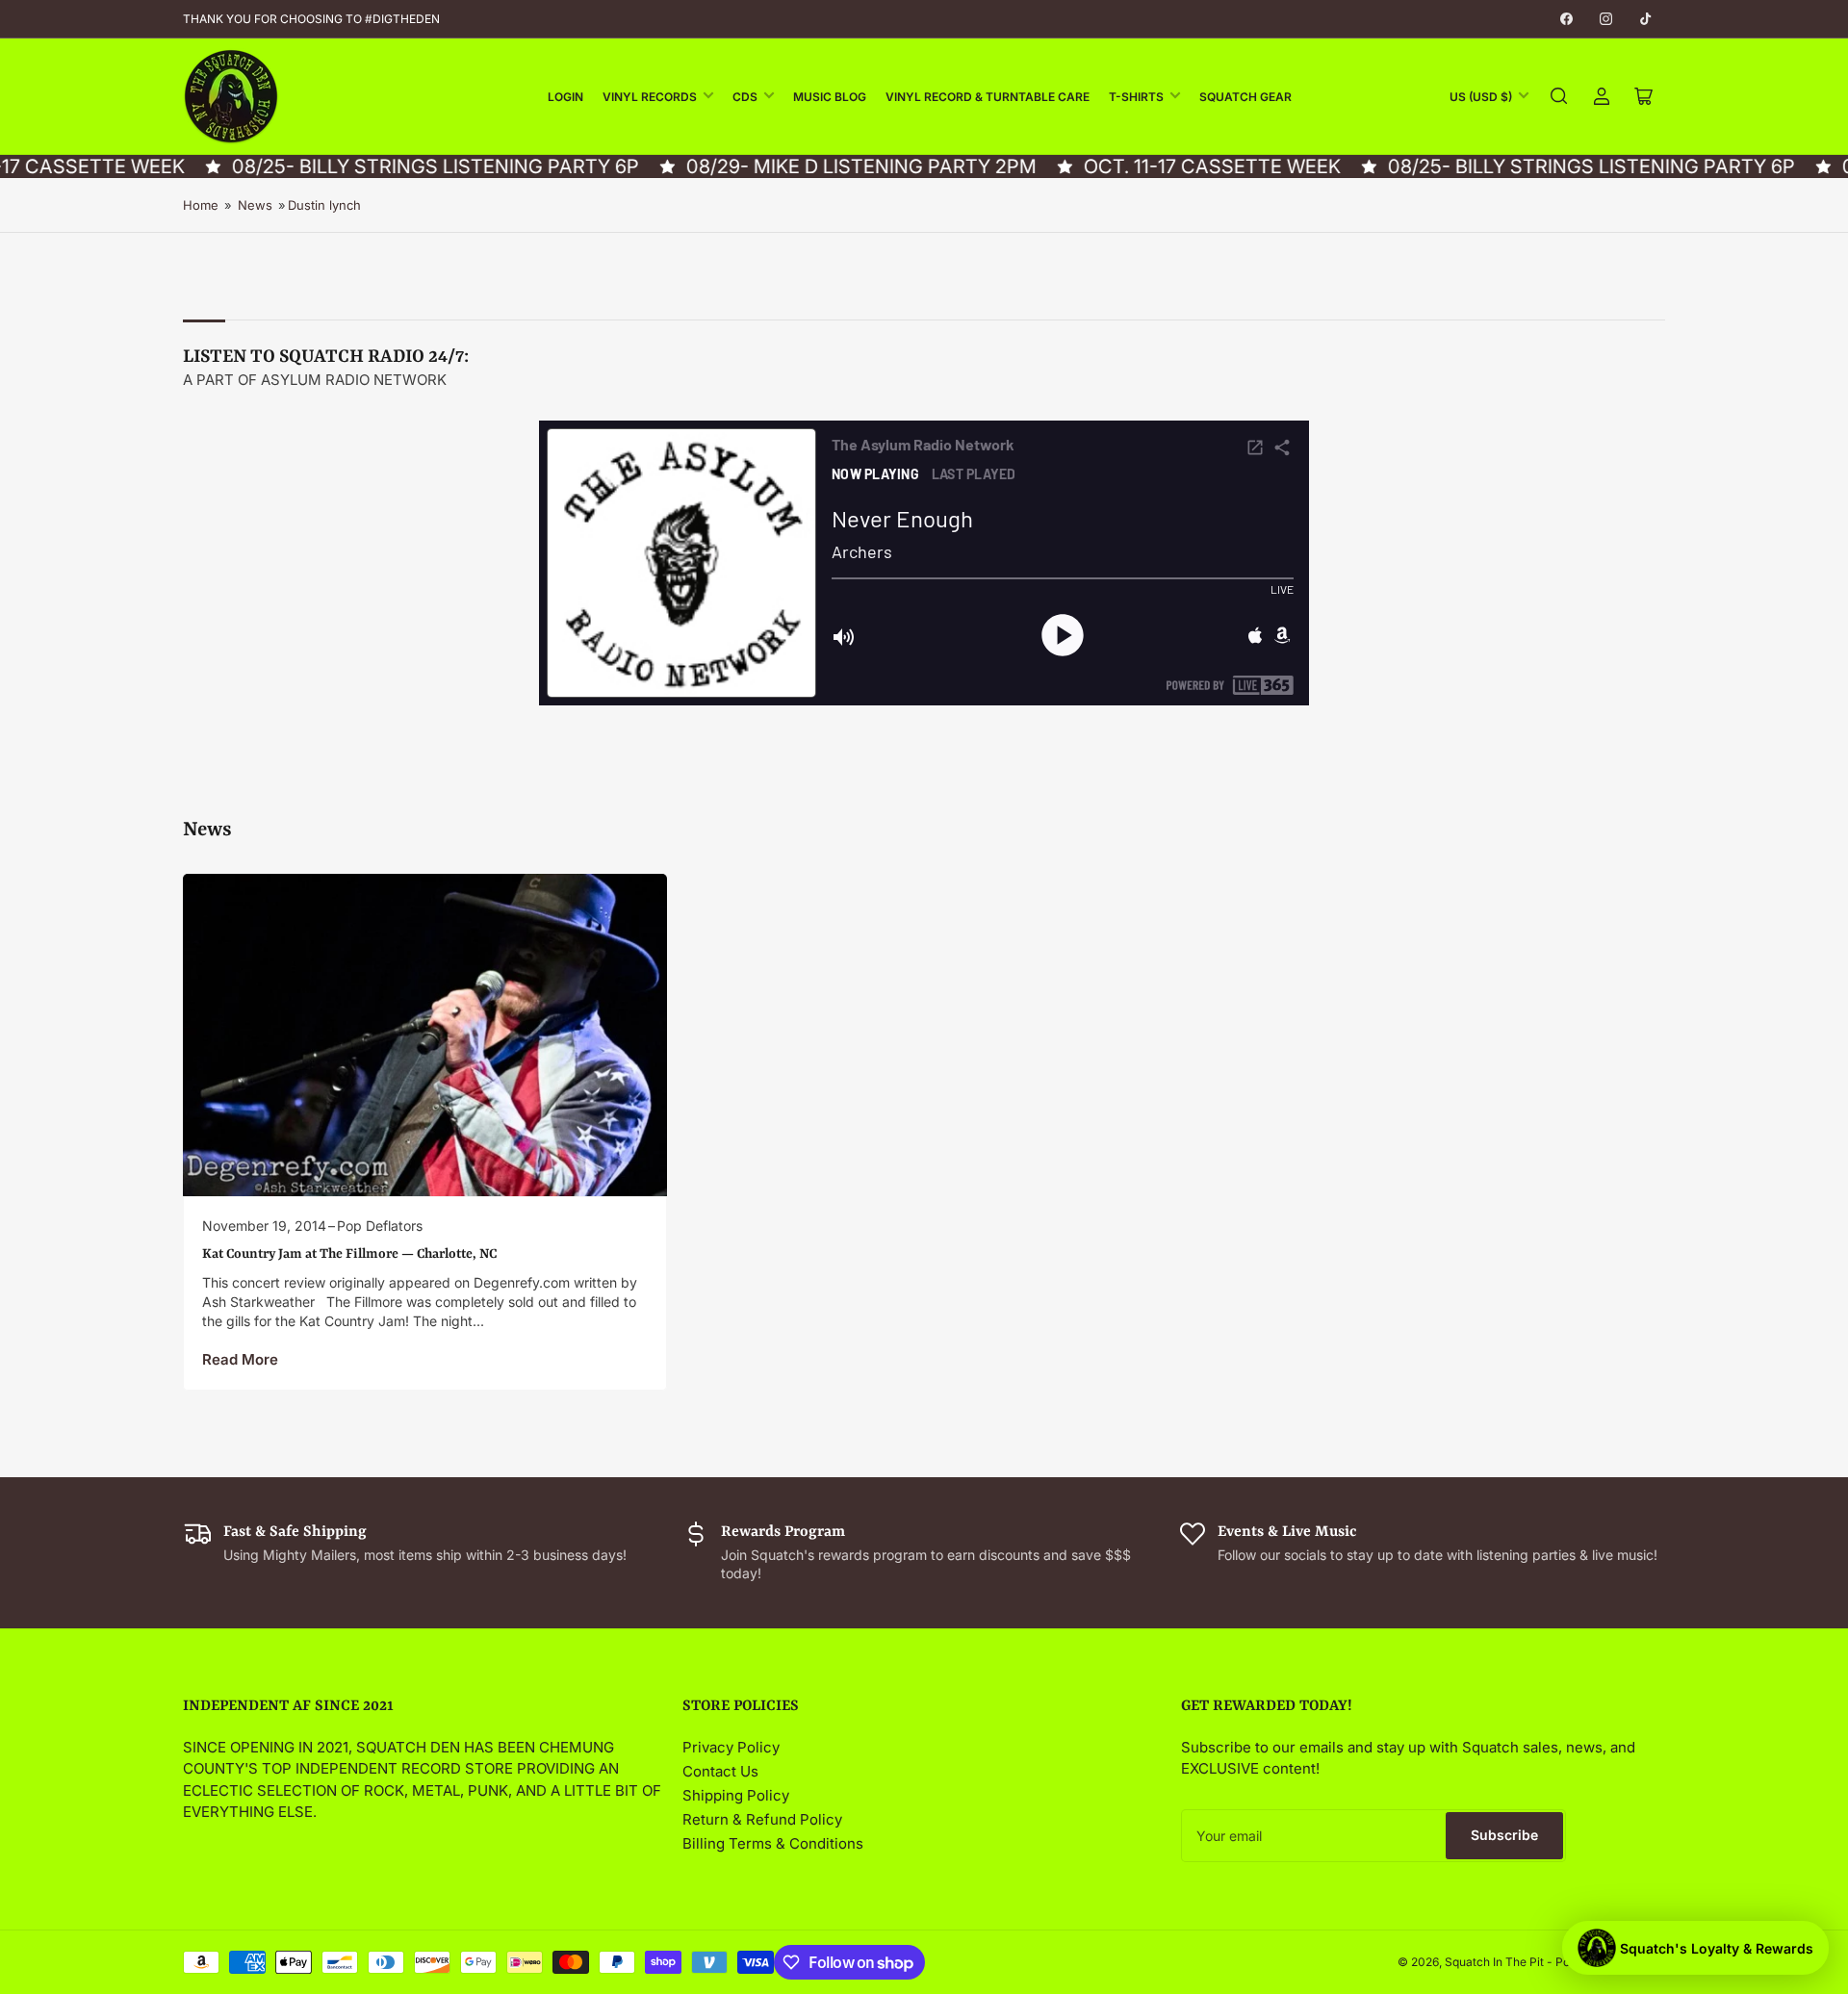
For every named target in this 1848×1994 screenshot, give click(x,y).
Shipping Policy (736, 1795)
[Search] (1559, 96)
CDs (745, 97)
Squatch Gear (1245, 97)
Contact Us (720, 1771)
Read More (240, 1359)
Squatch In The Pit (1494, 1962)
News (255, 205)
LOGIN (565, 97)
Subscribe (1504, 1835)
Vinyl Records (650, 97)
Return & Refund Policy (762, 1819)
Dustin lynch (324, 205)
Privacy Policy (731, 1747)
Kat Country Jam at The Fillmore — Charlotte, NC (349, 1254)
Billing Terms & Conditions (773, 1843)
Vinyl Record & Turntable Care (988, 97)
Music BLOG (830, 97)
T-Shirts (1136, 97)
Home (201, 205)
